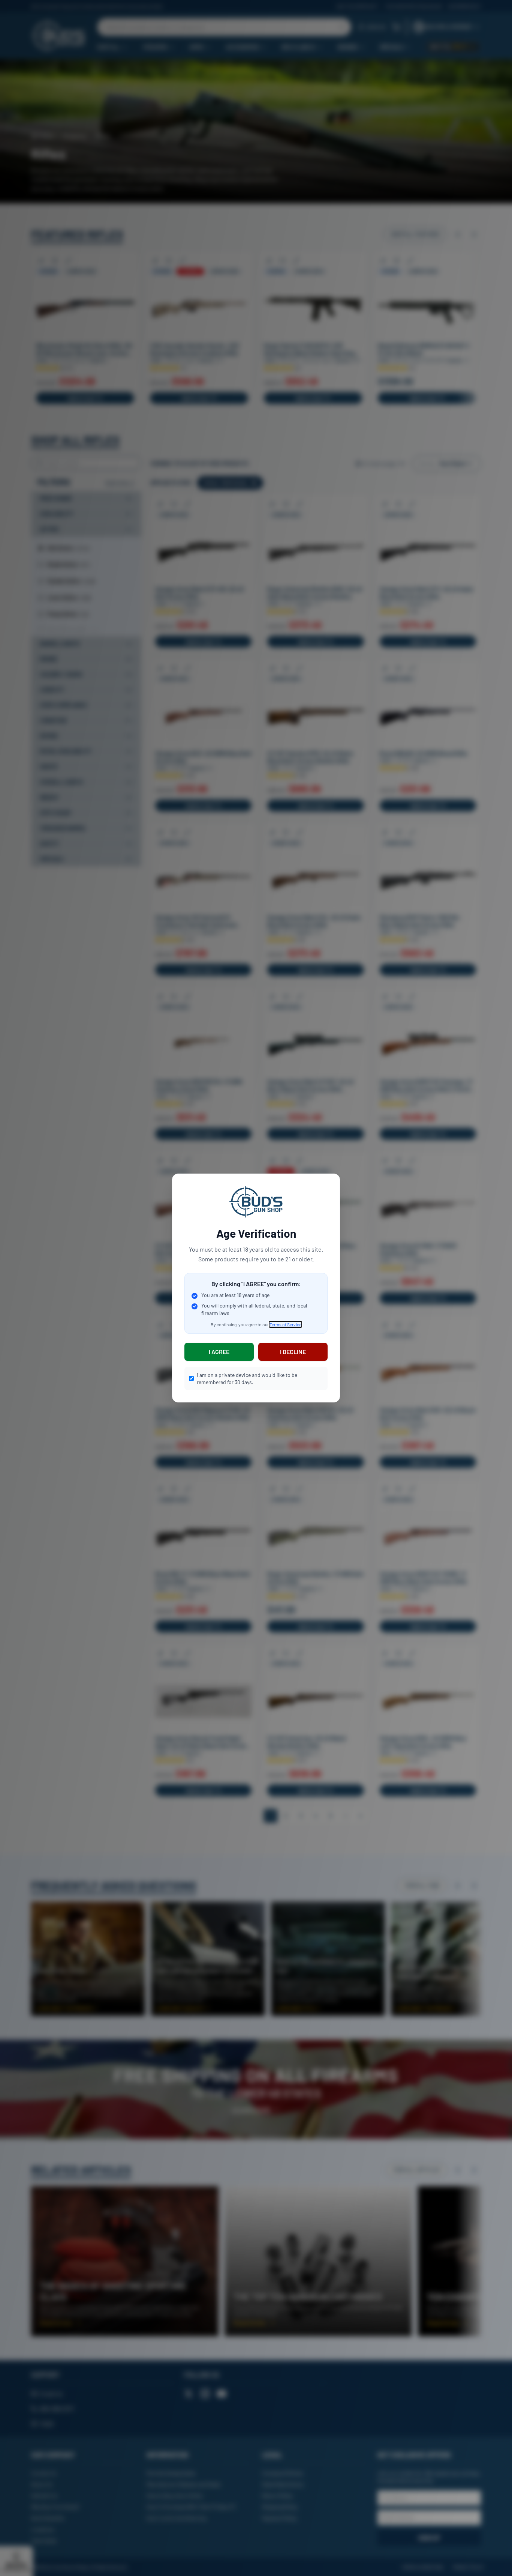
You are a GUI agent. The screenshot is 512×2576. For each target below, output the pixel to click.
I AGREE (219, 1352)
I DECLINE (293, 1352)
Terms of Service (285, 1324)
